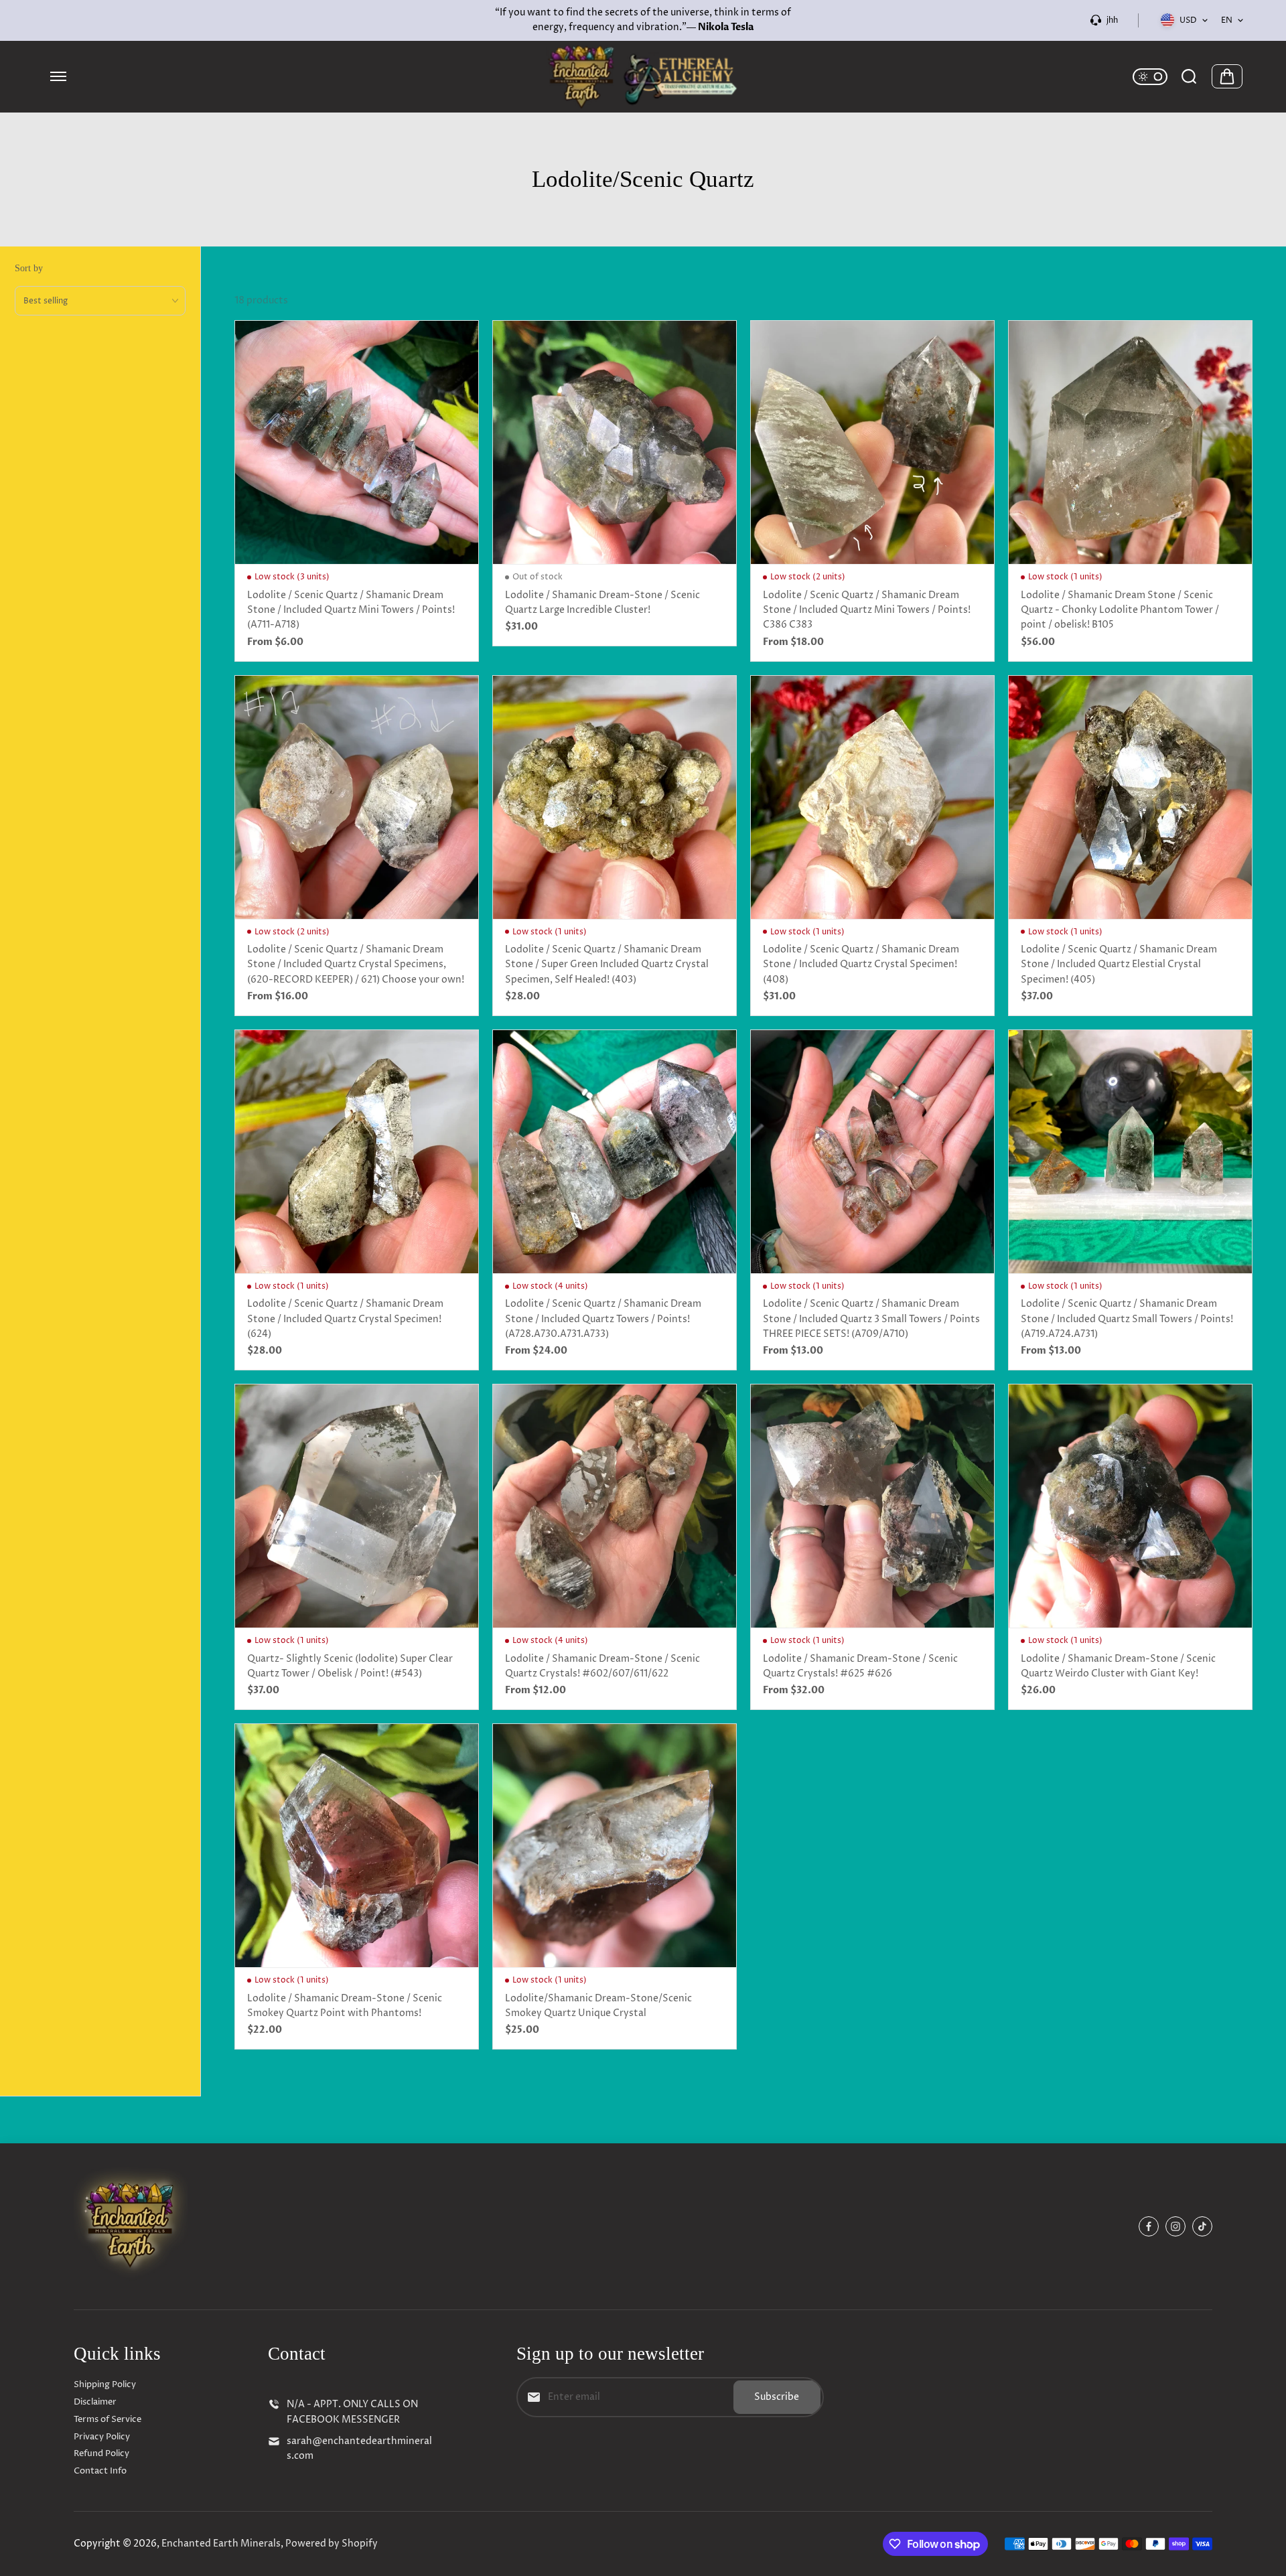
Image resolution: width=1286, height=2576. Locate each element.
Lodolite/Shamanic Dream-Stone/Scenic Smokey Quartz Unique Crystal (598, 2006)
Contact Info (100, 2471)
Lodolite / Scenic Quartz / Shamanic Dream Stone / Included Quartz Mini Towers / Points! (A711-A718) (351, 610)
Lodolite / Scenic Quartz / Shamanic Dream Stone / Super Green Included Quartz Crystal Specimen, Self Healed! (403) (607, 964)
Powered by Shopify (332, 2544)
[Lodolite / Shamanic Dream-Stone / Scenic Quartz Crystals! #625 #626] (872, 1506)
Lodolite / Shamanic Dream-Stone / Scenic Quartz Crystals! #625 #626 (860, 1666)
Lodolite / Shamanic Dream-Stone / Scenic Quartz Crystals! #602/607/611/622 (602, 1666)
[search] (1189, 76)
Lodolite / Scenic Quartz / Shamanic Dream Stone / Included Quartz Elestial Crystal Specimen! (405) (1119, 964)
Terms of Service (108, 2419)
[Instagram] (1175, 2226)
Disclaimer (95, 2402)
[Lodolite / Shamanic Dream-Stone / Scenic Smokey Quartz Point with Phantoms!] (357, 1846)
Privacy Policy (102, 2437)
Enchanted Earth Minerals (221, 2544)
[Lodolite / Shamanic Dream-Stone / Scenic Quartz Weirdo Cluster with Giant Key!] (1130, 1506)
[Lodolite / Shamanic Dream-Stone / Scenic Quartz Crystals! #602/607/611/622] (615, 1506)
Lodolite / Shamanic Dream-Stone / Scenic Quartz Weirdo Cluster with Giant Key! (1118, 1666)
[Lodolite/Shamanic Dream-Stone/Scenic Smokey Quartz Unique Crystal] (615, 1846)
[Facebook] (1149, 2226)
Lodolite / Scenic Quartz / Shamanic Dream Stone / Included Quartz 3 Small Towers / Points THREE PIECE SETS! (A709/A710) (871, 1319)
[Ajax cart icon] (1227, 76)
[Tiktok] (1202, 2226)
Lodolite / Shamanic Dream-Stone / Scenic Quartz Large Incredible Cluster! (602, 602)
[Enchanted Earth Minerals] (643, 77)
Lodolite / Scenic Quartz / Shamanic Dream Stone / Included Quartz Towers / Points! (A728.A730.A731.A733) (603, 1319)
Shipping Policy (105, 2384)
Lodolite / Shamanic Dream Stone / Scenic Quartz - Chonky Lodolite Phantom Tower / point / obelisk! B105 (1120, 610)
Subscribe (777, 2397)
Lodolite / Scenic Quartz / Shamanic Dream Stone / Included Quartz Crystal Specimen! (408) (861, 964)
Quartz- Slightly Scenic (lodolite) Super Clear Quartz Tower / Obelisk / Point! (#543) (350, 1666)
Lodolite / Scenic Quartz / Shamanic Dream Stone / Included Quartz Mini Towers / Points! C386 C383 (867, 610)
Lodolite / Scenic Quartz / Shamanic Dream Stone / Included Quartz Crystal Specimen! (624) (345, 1319)
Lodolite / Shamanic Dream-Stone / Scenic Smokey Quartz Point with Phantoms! (345, 2006)
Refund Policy (101, 2453)
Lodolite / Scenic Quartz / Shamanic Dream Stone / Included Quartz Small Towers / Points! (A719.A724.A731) (1127, 1319)
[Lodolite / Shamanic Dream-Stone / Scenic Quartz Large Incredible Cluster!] (615, 442)
